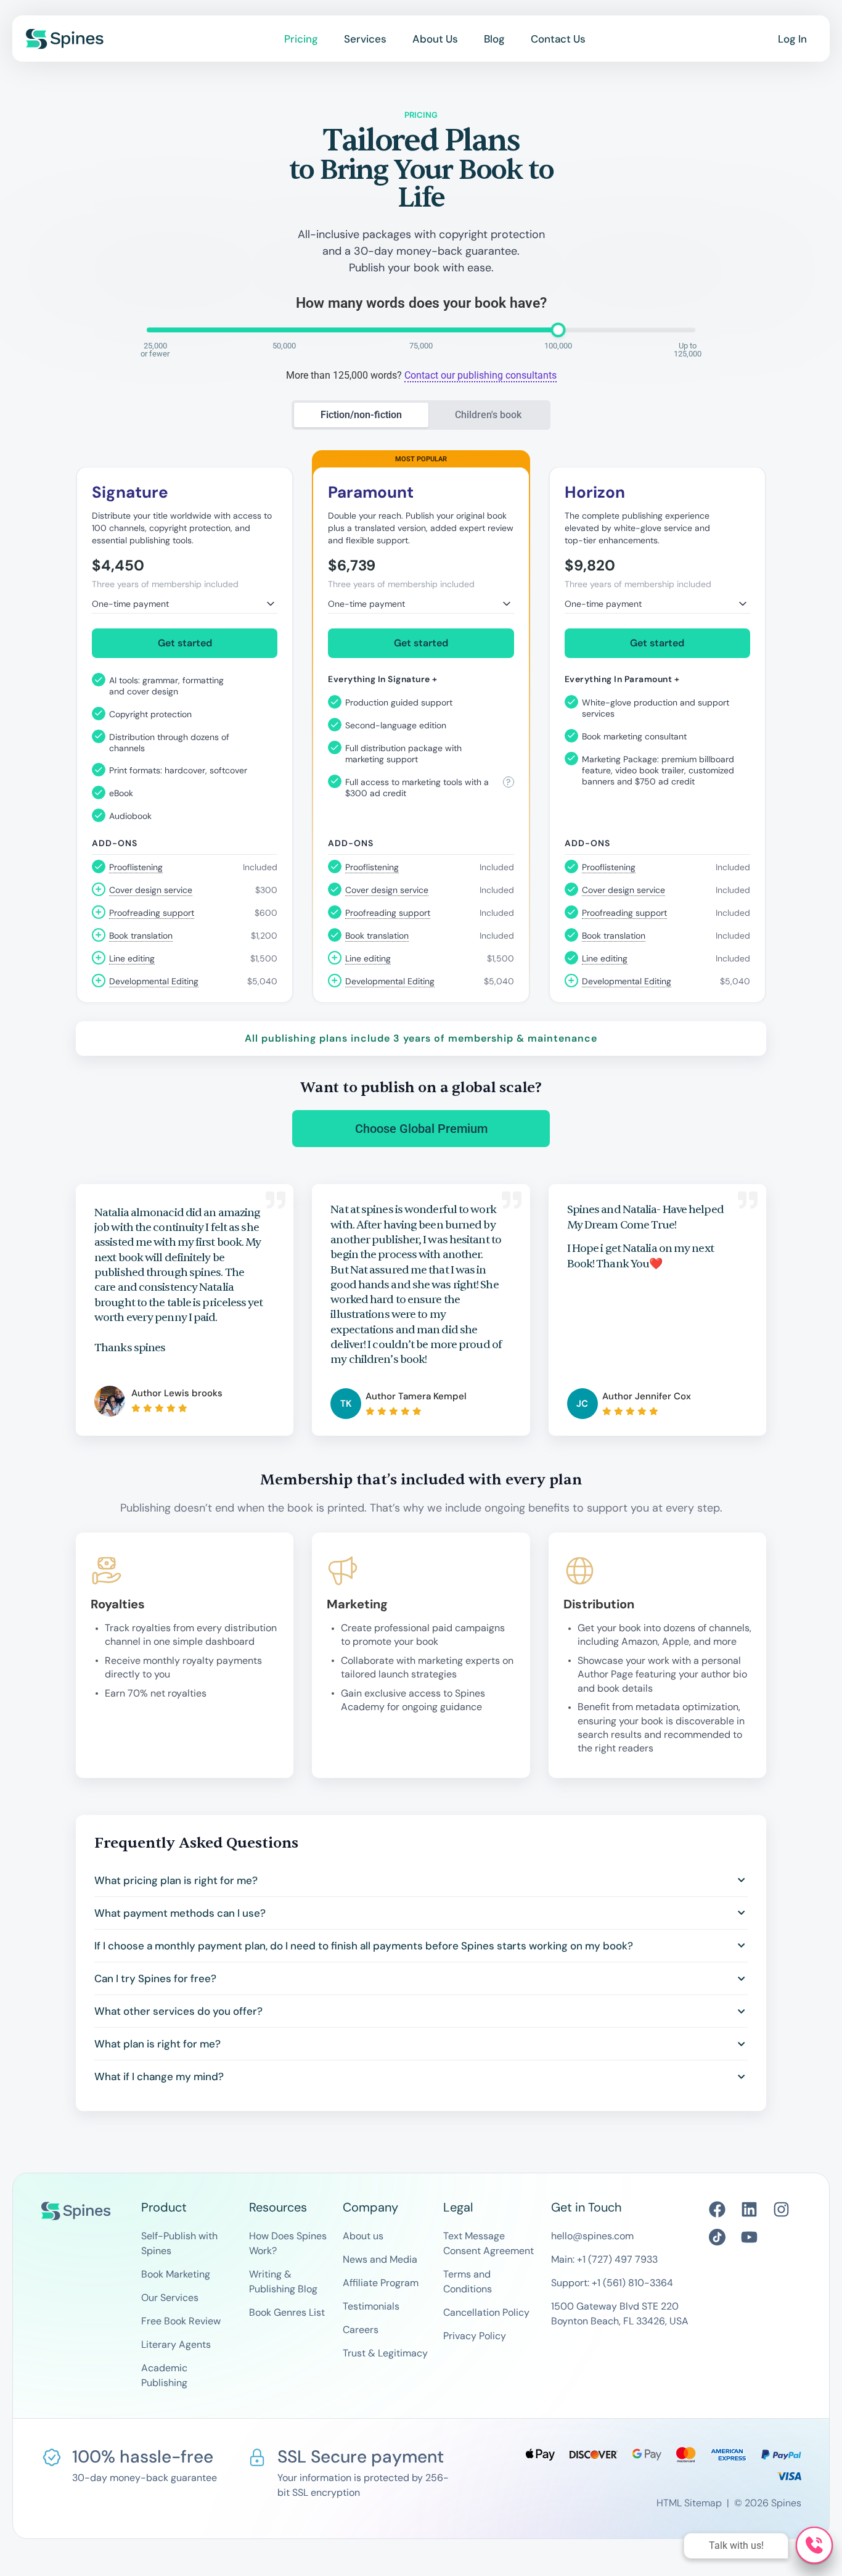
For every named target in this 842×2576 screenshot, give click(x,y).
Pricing (301, 39)
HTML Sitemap (689, 2503)
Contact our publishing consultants (480, 375)
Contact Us (558, 39)
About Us (435, 39)
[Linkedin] (749, 2209)
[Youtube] (749, 2237)
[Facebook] (717, 2209)
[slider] (558, 330)
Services (365, 39)
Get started (185, 643)
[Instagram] (781, 2209)
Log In (792, 39)
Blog (494, 39)
